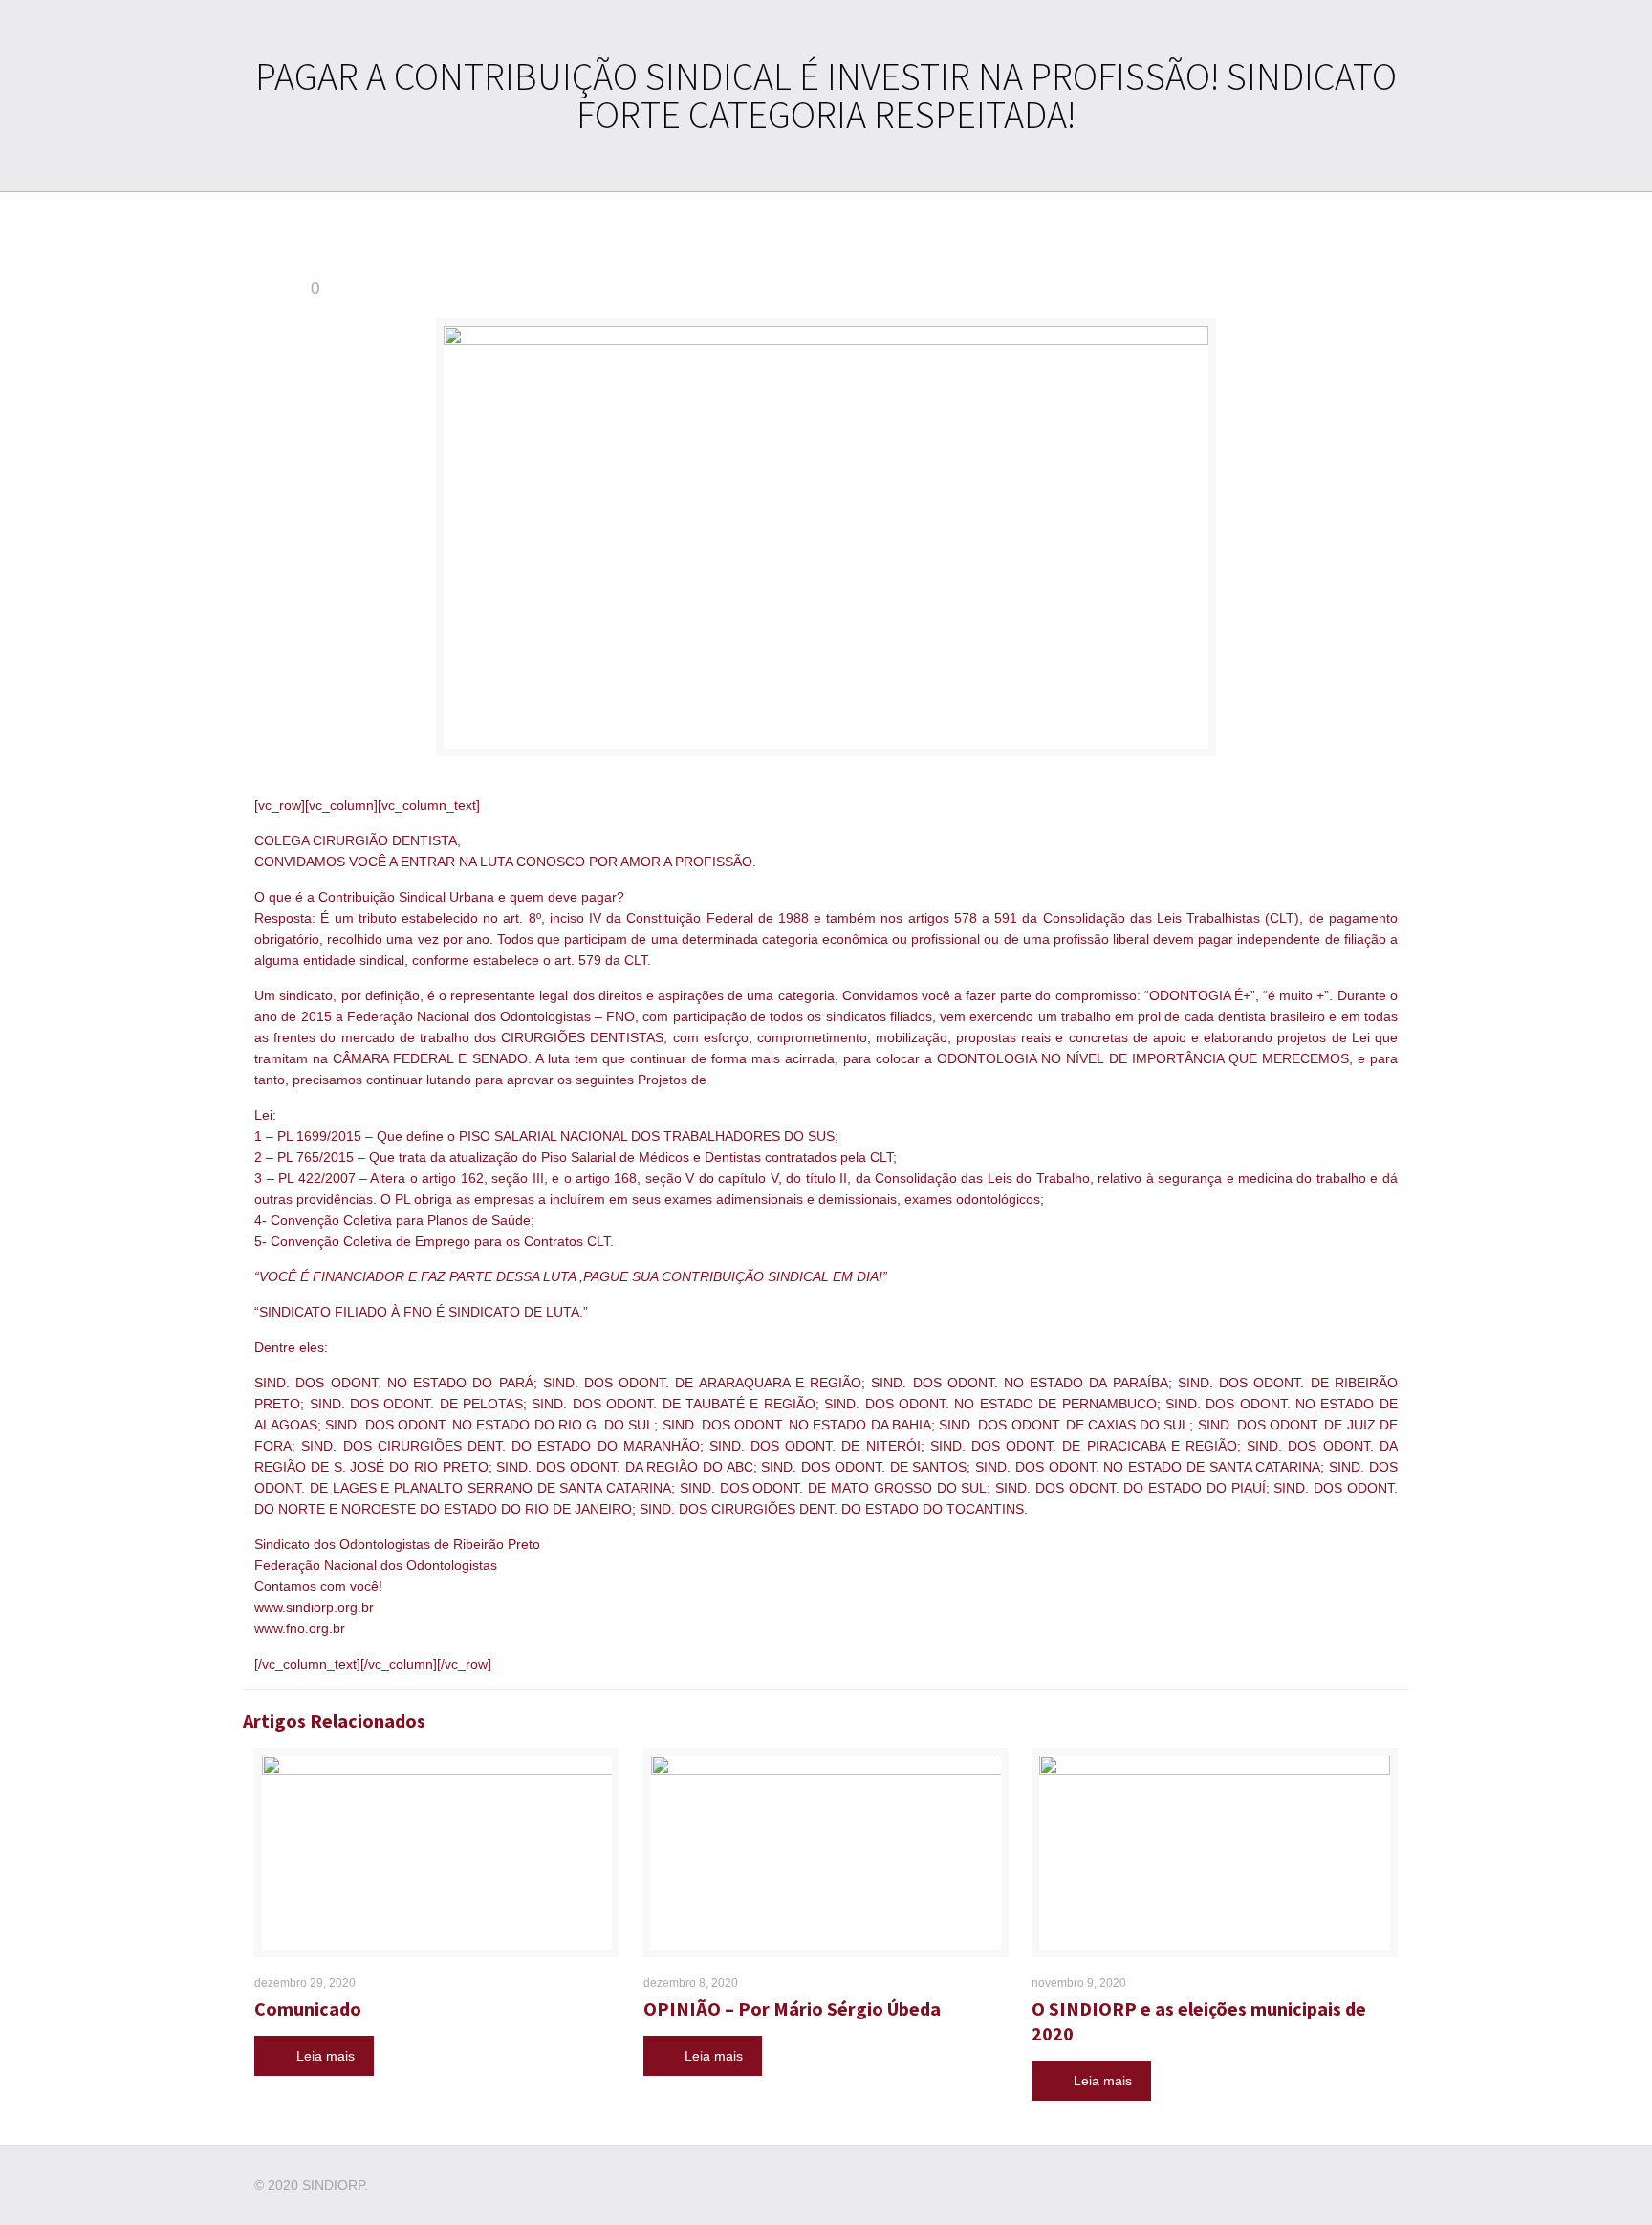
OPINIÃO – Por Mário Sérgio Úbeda (792, 2008)
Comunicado (308, 2008)
